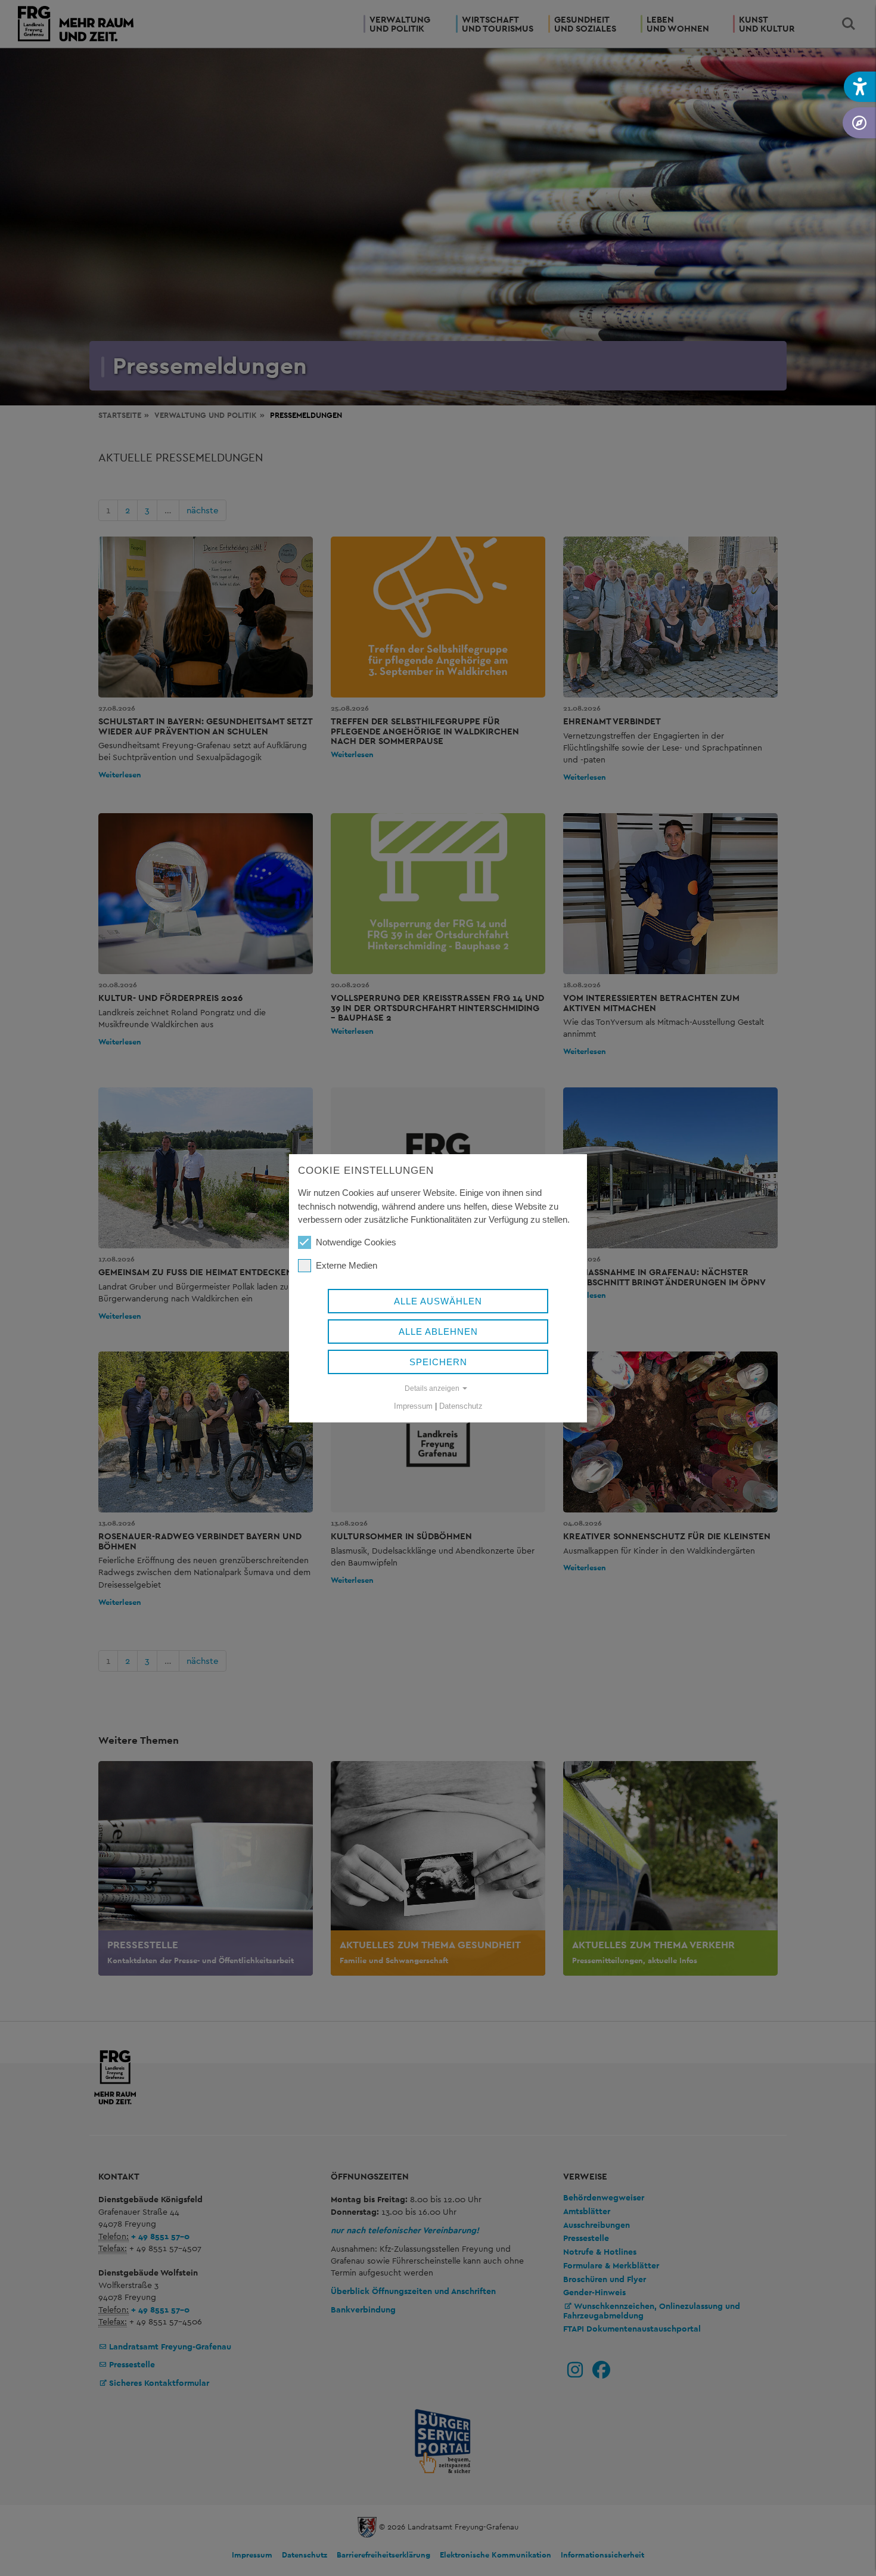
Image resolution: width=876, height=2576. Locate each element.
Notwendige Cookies (356, 1242)
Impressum (413, 1406)
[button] (860, 87)
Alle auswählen (438, 1301)
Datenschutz (461, 1406)
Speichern (438, 1362)
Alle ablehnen (438, 1332)
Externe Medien (347, 1265)
